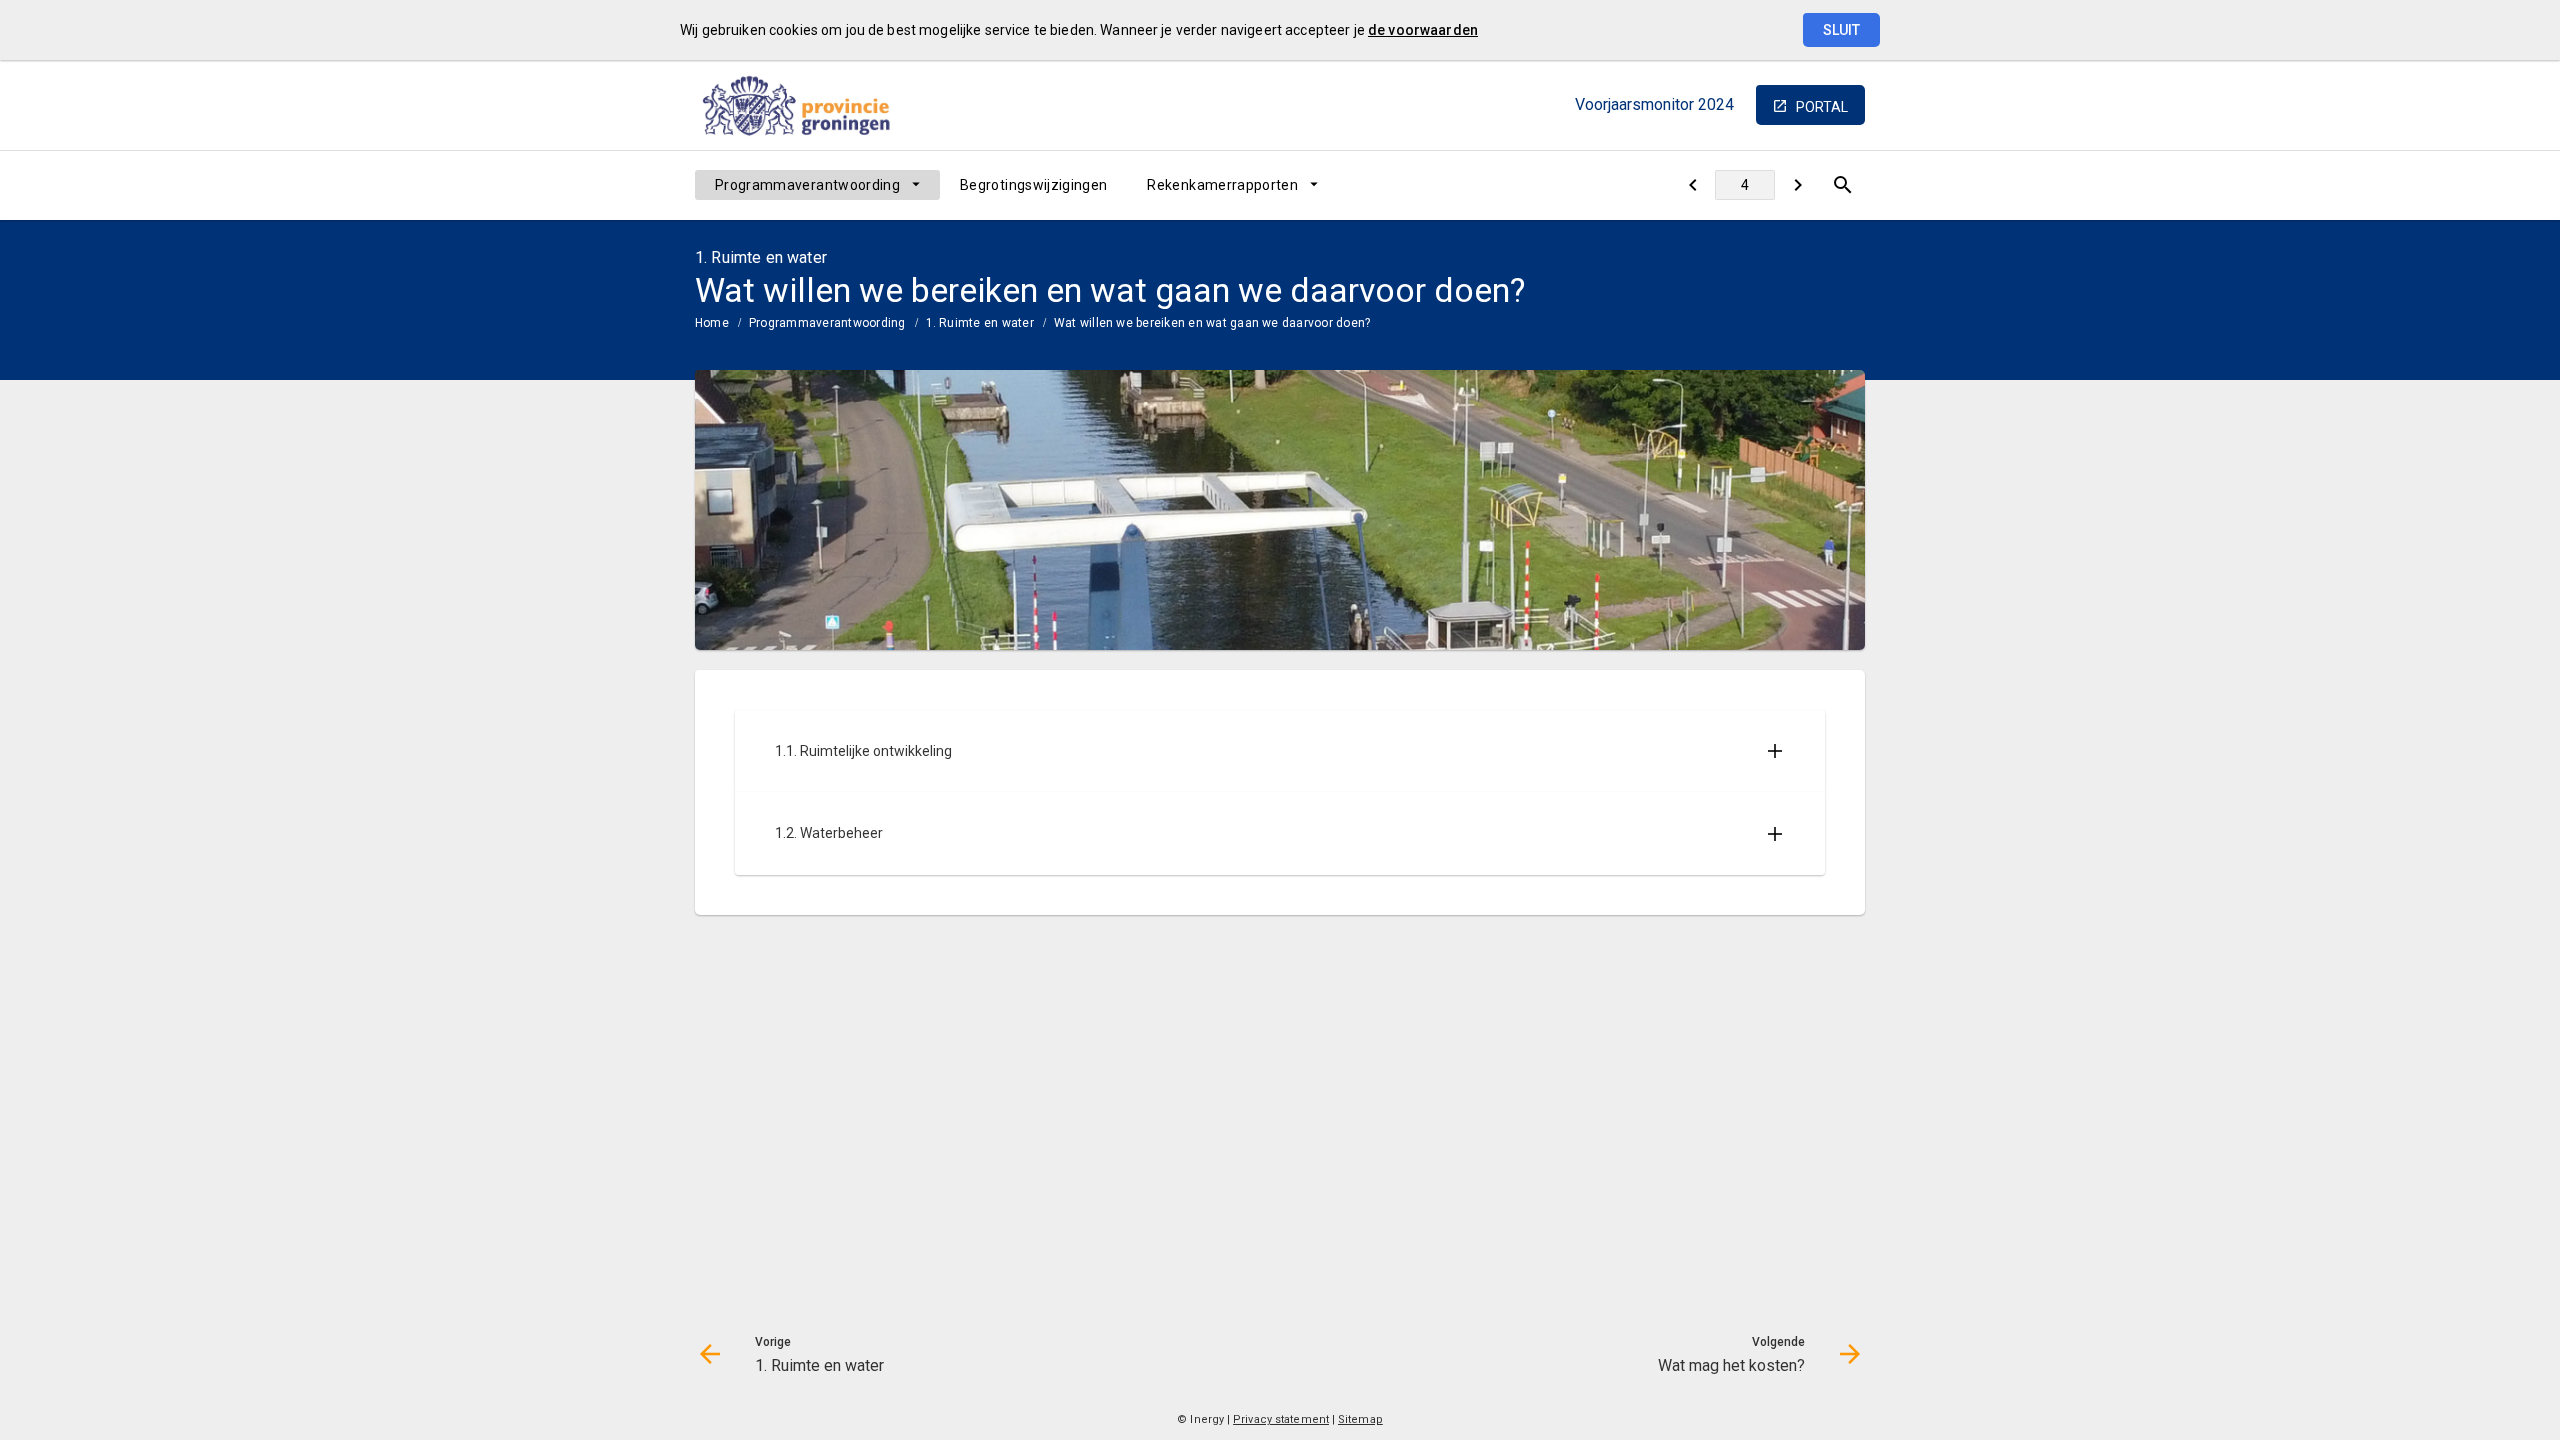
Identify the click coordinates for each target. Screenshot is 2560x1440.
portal (1822, 107)
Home (712, 323)
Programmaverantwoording (807, 185)
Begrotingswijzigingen (1033, 185)
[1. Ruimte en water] (1692, 185)
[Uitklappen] (1775, 751)
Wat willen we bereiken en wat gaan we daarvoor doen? (1212, 323)
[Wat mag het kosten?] (1797, 185)
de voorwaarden (1423, 30)
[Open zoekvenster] (1842, 185)
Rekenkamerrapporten (1222, 185)
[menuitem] (817, 185)
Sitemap (1360, 1419)
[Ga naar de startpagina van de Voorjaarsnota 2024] (805, 105)
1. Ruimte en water (980, 323)
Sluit (1841, 30)
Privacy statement (1281, 1419)
